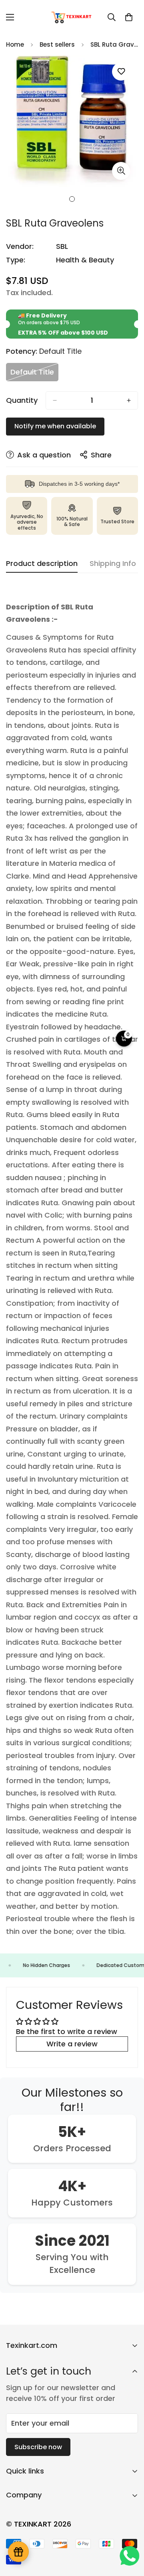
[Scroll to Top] (130, 2534)
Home (15, 44)
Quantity (22, 400)
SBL (62, 246)
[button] (129, 17)
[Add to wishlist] (121, 72)
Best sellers (57, 44)
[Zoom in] (121, 171)
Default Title (34, 374)
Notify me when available (55, 426)
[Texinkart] (72, 17)
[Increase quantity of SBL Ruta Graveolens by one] (129, 400)
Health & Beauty (85, 260)
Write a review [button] (72, 2044)
